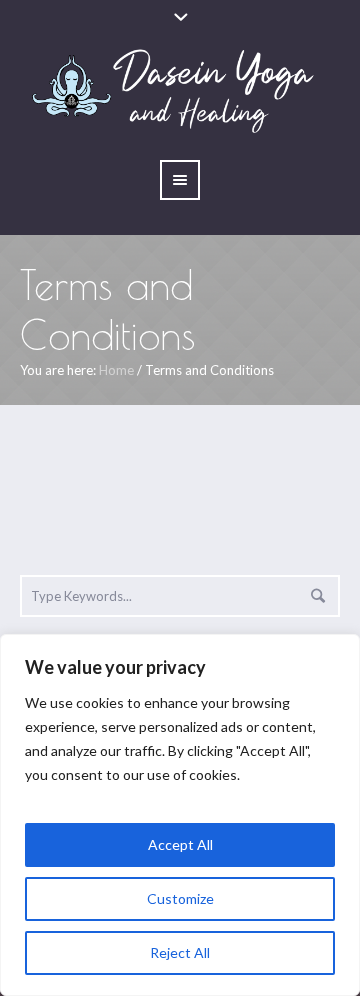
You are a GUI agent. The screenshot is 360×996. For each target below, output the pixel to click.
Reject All (180, 952)
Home (116, 370)
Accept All (180, 844)
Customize (180, 898)
